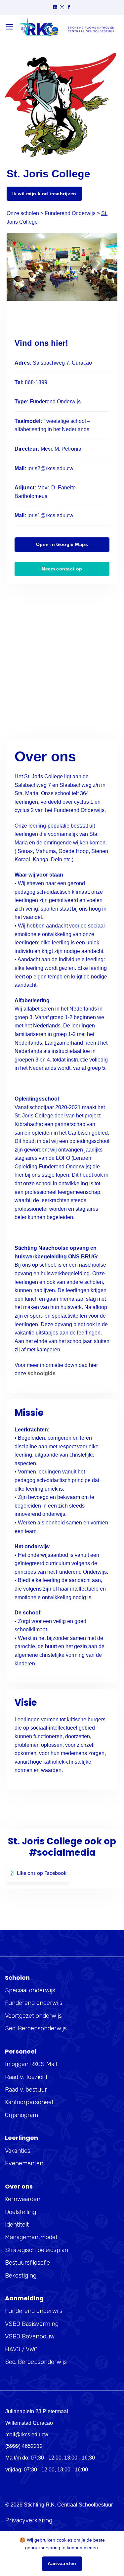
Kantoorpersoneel (29, 2102)
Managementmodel (31, 2237)
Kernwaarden (23, 2199)
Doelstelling (21, 2212)
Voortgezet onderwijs (33, 2016)
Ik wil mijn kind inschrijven (44, 194)
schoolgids (41, 1373)
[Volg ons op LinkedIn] (55, 8)
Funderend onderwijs (34, 2003)
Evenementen (24, 2163)
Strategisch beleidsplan (37, 2250)
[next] (103, 272)
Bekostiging (21, 2276)
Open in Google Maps (62, 544)
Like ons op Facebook (42, 1873)
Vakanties (18, 2151)
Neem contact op (62, 569)
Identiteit (17, 2225)
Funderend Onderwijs (70, 213)
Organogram (21, 2115)
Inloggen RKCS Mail (31, 2064)
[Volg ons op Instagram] (62, 8)
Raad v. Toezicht (26, 2077)
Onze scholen (23, 213)
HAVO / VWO (21, 2349)
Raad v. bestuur (26, 2090)
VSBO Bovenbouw (30, 2336)
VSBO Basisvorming (32, 2324)
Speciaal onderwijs (30, 1990)
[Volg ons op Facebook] (69, 8)
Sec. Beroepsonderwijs (36, 2028)
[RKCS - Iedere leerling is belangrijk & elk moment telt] (66, 27)
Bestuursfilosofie (27, 2263)
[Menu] (9, 27)
